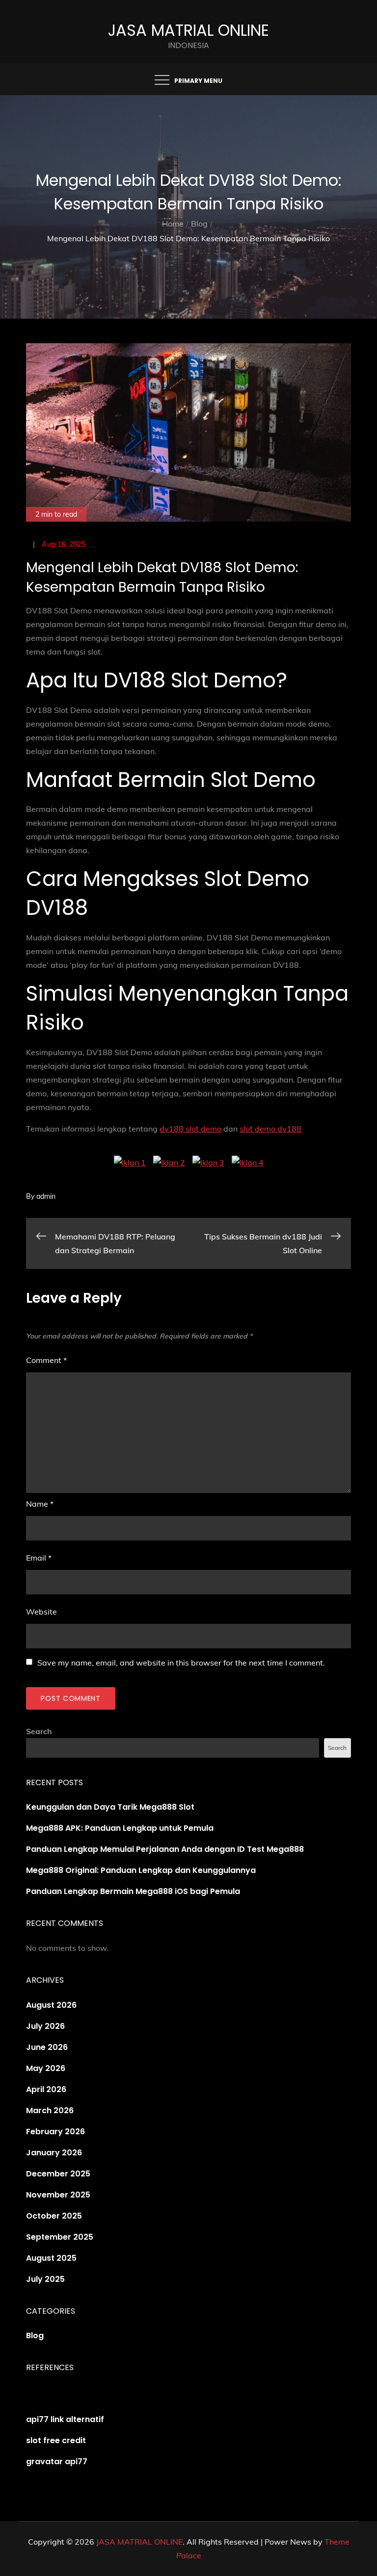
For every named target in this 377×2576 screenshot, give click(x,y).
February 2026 (55, 2132)
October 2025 (54, 2216)
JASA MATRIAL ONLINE (188, 30)
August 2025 (51, 2258)
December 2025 (58, 2174)
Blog (35, 2336)
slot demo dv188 (270, 1129)
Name (40, 1504)
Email (39, 1558)
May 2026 (46, 2068)
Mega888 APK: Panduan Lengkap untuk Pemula (120, 1828)
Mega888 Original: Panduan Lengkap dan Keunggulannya (141, 1870)
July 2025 (45, 2279)
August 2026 (51, 2005)
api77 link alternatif (65, 2419)
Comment (46, 1360)
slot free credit (56, 2440)
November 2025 (58, 2195)
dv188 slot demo (190, 1129)
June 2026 (47, 2047)
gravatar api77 (57, 2462)
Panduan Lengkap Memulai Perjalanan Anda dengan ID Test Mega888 (165, 1849)
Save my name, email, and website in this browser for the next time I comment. (181, 1663)
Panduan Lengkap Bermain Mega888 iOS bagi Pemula (133, 1891)
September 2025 (60, 2237)
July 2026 (45, 2026)
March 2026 (50, 2110)
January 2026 (54, 2153)
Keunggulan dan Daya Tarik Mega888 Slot (110, 1807)
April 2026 (46, 2089)
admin (46, 1196)
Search (39, 1731)
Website (41, 1612)
